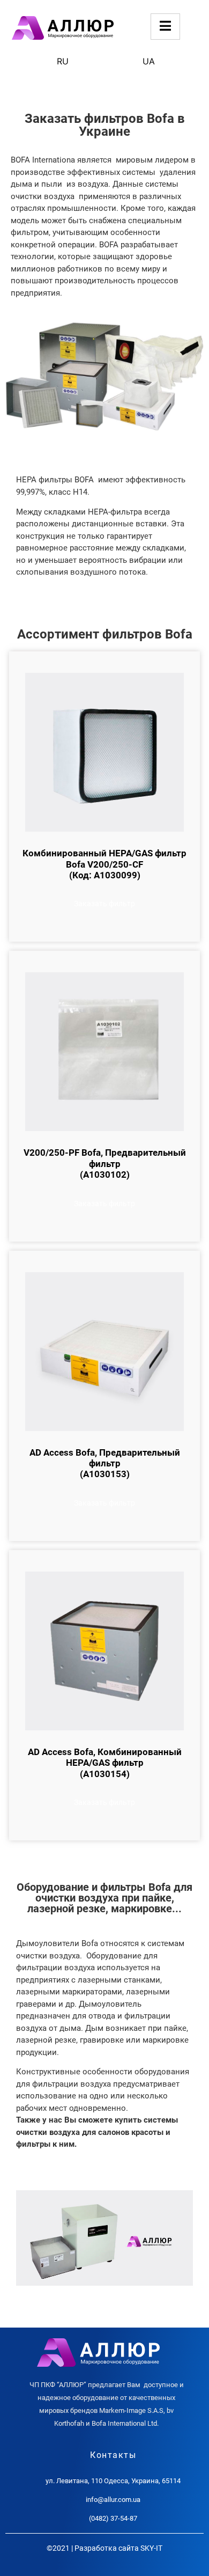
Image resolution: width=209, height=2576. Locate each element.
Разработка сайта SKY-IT (118, 2548)
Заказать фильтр (104, 904)
